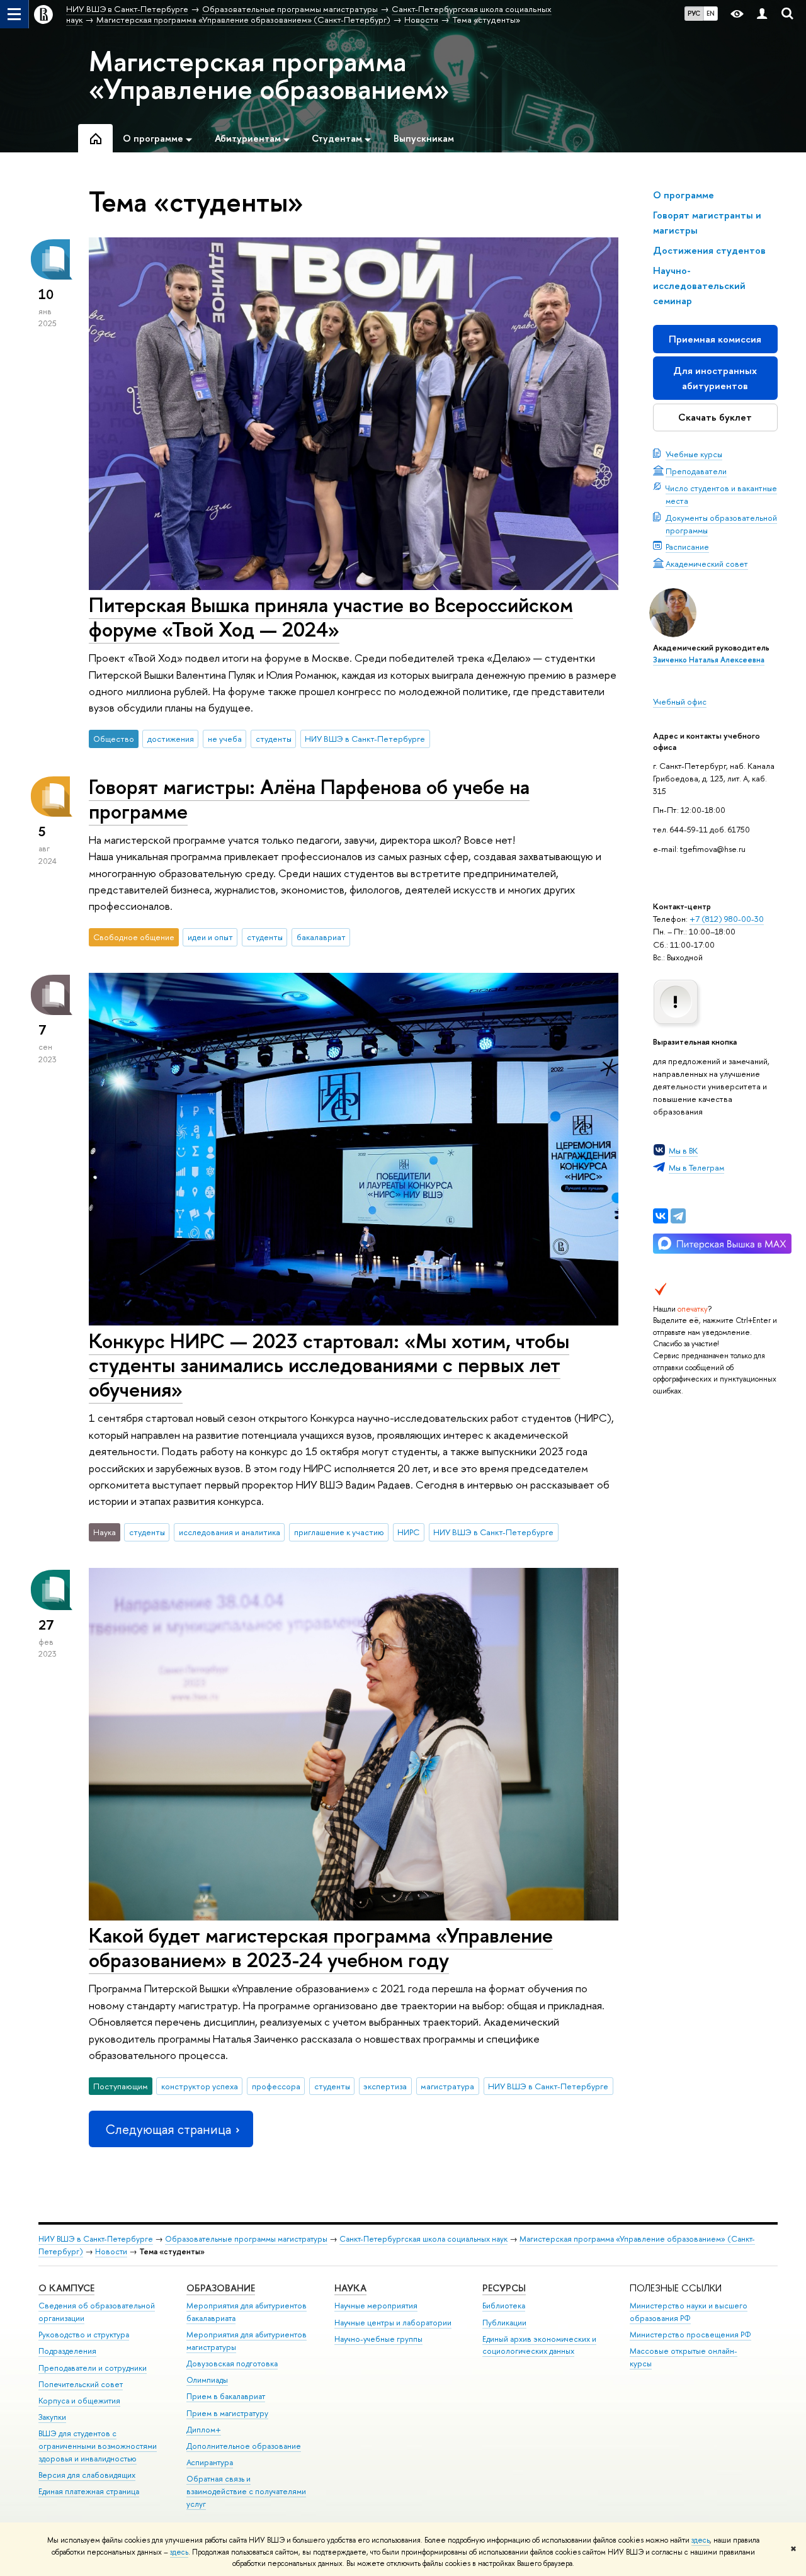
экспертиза (385, 2086)
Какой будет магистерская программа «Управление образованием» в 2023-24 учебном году (321, 1947)
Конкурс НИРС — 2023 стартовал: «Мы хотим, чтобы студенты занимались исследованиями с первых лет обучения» (329, 1365)
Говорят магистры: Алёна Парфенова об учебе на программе (309, 799)
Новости (111, 2251)
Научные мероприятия (376, 2306)
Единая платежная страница (89, 2491)
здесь (701, 2540)
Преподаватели (696, 471)
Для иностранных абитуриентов (715, 378)
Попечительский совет (81, 2384)
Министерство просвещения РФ (690, 2335)
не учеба (225, 739)
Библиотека (504, 2306)
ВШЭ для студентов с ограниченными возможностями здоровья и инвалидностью (98, 2446)
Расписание (687, 547)
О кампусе (66, 2288)
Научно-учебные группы (378, 2339)
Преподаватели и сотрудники (93, 2368)
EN (711, 13)
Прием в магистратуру (227, 2413)
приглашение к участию (339, 1532)
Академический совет (707, 564)
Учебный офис (680, 701)
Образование (221, 2288)
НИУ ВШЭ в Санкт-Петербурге (365, 739)
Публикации (504, 2323)
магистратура (447, 2086)
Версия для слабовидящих (87, 2475)
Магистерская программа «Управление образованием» (269, 75)
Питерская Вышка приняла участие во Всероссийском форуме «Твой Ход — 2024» (331, 617)
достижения (171, 739)
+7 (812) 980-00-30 (727, 919)
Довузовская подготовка (232, 2363)
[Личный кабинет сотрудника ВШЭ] (762, 14)
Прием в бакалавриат (226, 2396)
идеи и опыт (210, 937)
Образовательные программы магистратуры (246, 2239)
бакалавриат (321, 937)
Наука (350, 2288)
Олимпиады (207, 2380)
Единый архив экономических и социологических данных (539, 2345)
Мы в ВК (683, 1150)
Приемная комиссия (715, 339)
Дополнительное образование (244, 2446)
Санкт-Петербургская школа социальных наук (423, 2239)
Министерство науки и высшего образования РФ (689, 2312)
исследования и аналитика (230, 1532)
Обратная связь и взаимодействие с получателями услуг (246, 2491)
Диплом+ (204, 2430)
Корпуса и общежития (79, 2401)
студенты (274, 739)
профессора (276, 2086)
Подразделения (67, 2351)
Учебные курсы (694, 454)
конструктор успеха (200, 2086)
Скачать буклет (715, 417)
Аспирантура (210, 2462)
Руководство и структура (84, 2335)
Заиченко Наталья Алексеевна (709, 660)
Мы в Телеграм (696, 1167)
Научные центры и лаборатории (393, 2323)
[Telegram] (678, 1216)
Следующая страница (168, 2129)
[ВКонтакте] (661, 1216)
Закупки (52, 2417)
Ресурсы (504, 2288)
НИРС (408, 1532)
